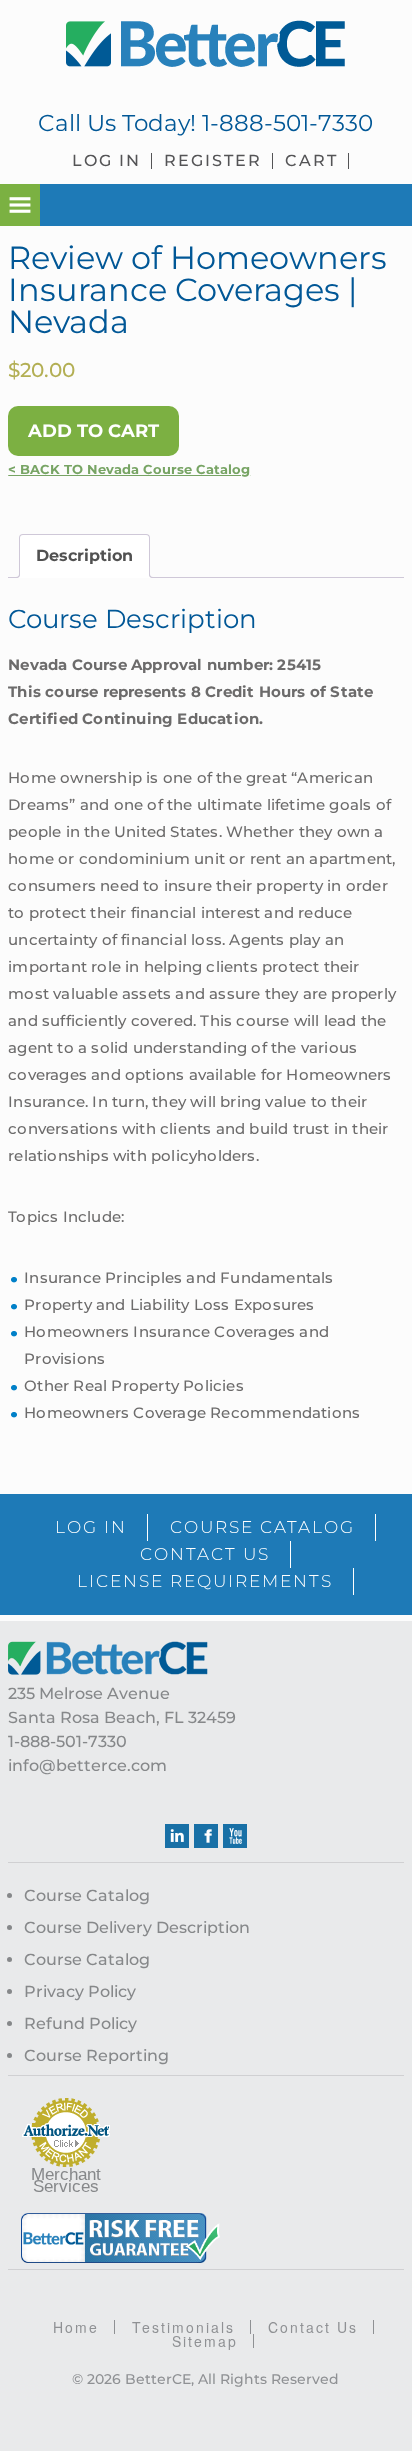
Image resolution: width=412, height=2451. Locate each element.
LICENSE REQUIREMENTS (205, 1581)
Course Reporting (96, 2055)
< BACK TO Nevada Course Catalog (129, 469)
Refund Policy (80, 2023)
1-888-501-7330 (287, 123)
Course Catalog (87, 1895)
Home (76, 2327)
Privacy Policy (80, 1991)
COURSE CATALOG (262, 1527)
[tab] (84, 556)
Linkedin (177, 1836)
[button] (20, 205)
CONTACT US (205, 1554)
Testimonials (183, 2327)
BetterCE (206, 45)
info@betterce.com (87, 1765)
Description (84, 555)
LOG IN (91, 1527)
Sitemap (205, 2341)
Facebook (206, 1836)
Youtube (235, 1836)
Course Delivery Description (137, 1927)
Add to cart (93, 431)
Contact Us (313, 2327)
